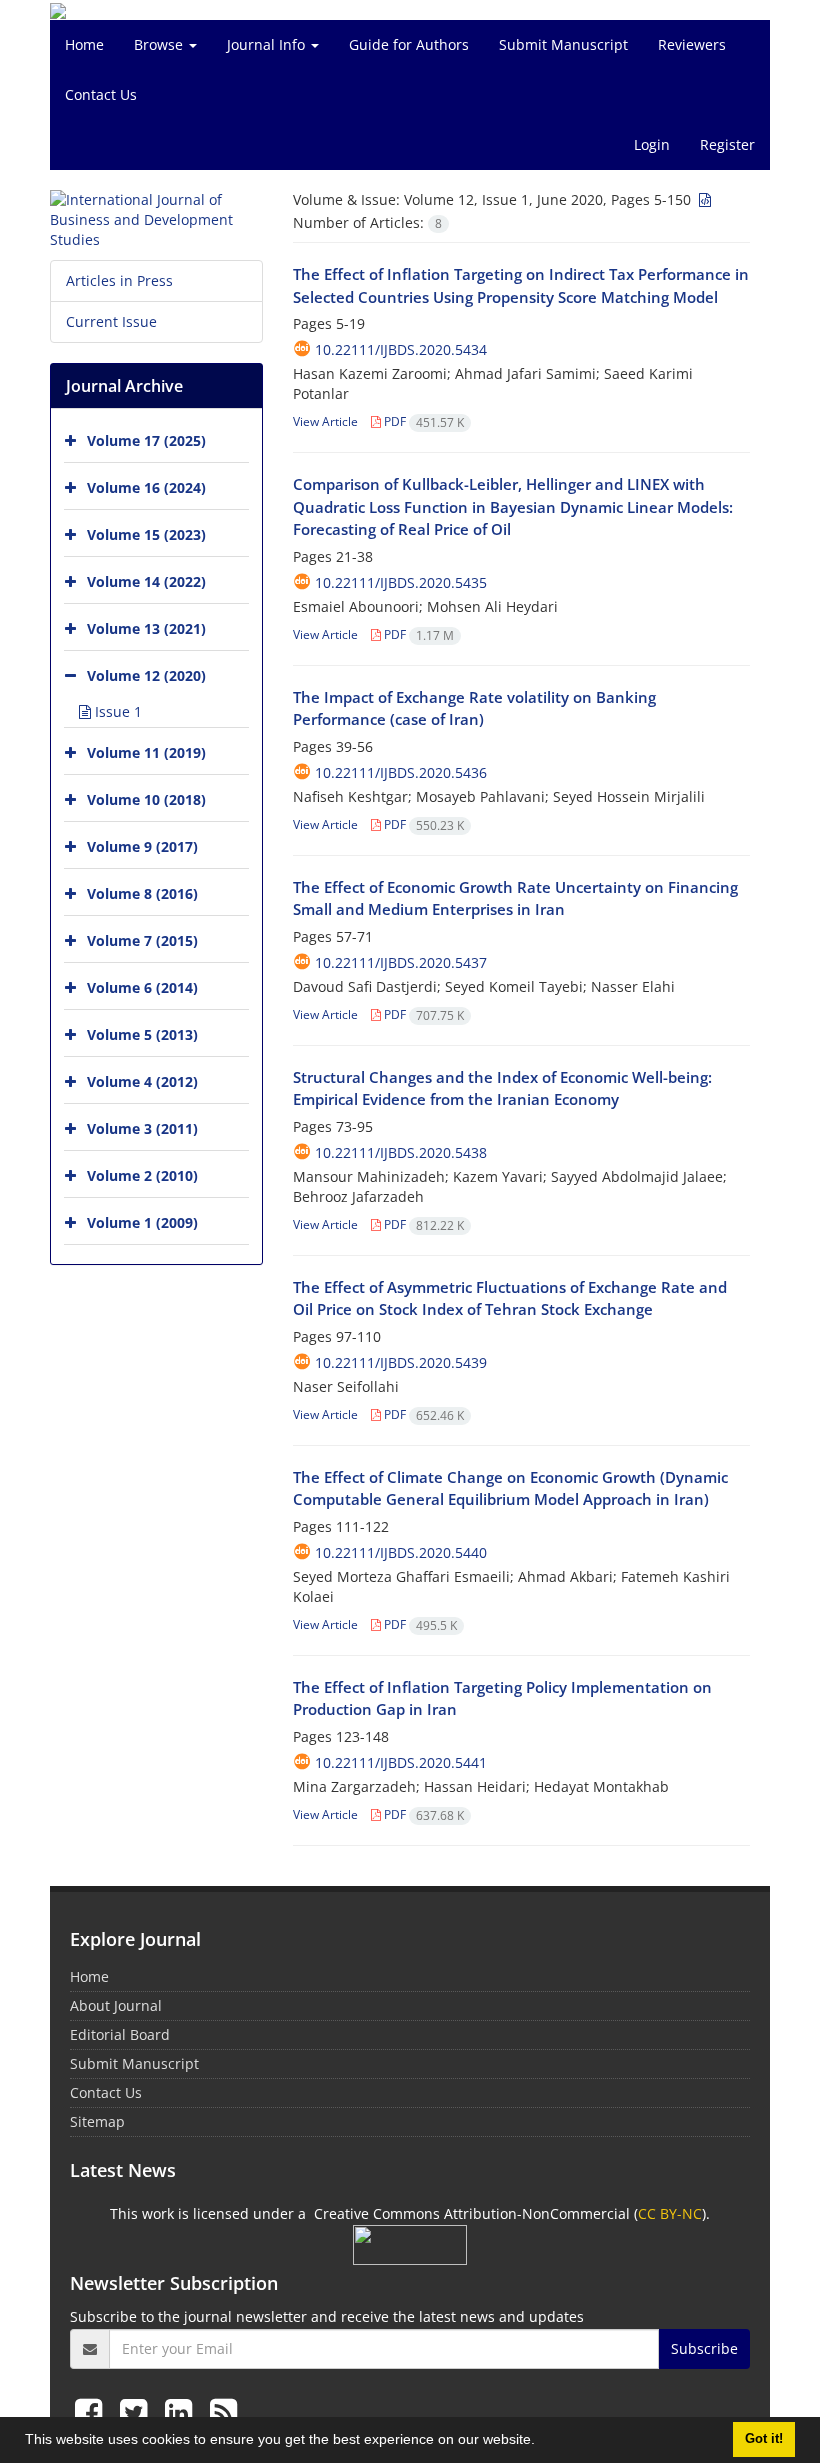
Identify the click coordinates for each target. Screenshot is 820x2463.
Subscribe (704, 2348)
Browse (160, 44)
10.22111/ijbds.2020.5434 (401, 349)
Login (652, 144)
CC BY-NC (670, 2213)
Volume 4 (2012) (142, 1081)
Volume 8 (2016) (142, 893)
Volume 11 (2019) (146, 752)
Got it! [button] (764, 2439)
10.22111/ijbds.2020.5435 (401, 582)
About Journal (116, 2005)
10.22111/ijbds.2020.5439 (401, 1362)
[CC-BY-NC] (410, 2243)
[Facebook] (92, 2411)
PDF (422, 421)
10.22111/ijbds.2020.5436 (401, 772)
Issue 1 (116, 711)
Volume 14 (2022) (146, 581)
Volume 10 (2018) (146, 799)
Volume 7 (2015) (142, 940)
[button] (542, 2442)
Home (84, 44)
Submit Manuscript (563, 44)
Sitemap (97, 2121)
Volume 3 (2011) (142, 1128)
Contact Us (101, 94)
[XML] (703, 199)
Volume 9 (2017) (142, 846)
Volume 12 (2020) (146, 675)
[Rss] (223, 2411)
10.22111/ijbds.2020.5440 (401, 1552)
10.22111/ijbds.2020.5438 (401, 1152)
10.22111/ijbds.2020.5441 (401, 1762)
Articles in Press (119, 280)
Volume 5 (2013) (142, 1034)
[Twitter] (137, 2411)
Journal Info (268, 44)
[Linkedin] (182, 2411)
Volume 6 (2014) (142, 987)
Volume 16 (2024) (146, 487)
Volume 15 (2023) (146, 534)
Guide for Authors (409, 44)
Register (727, 144)
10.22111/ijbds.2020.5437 (401, 962)
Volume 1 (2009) (142, 1222)
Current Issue (111, 321)
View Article (325, 421)
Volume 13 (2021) (146, 628)
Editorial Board (120, 2034)
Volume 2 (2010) (142, 1175)
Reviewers (692, 44)
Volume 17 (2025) (146, 440)
